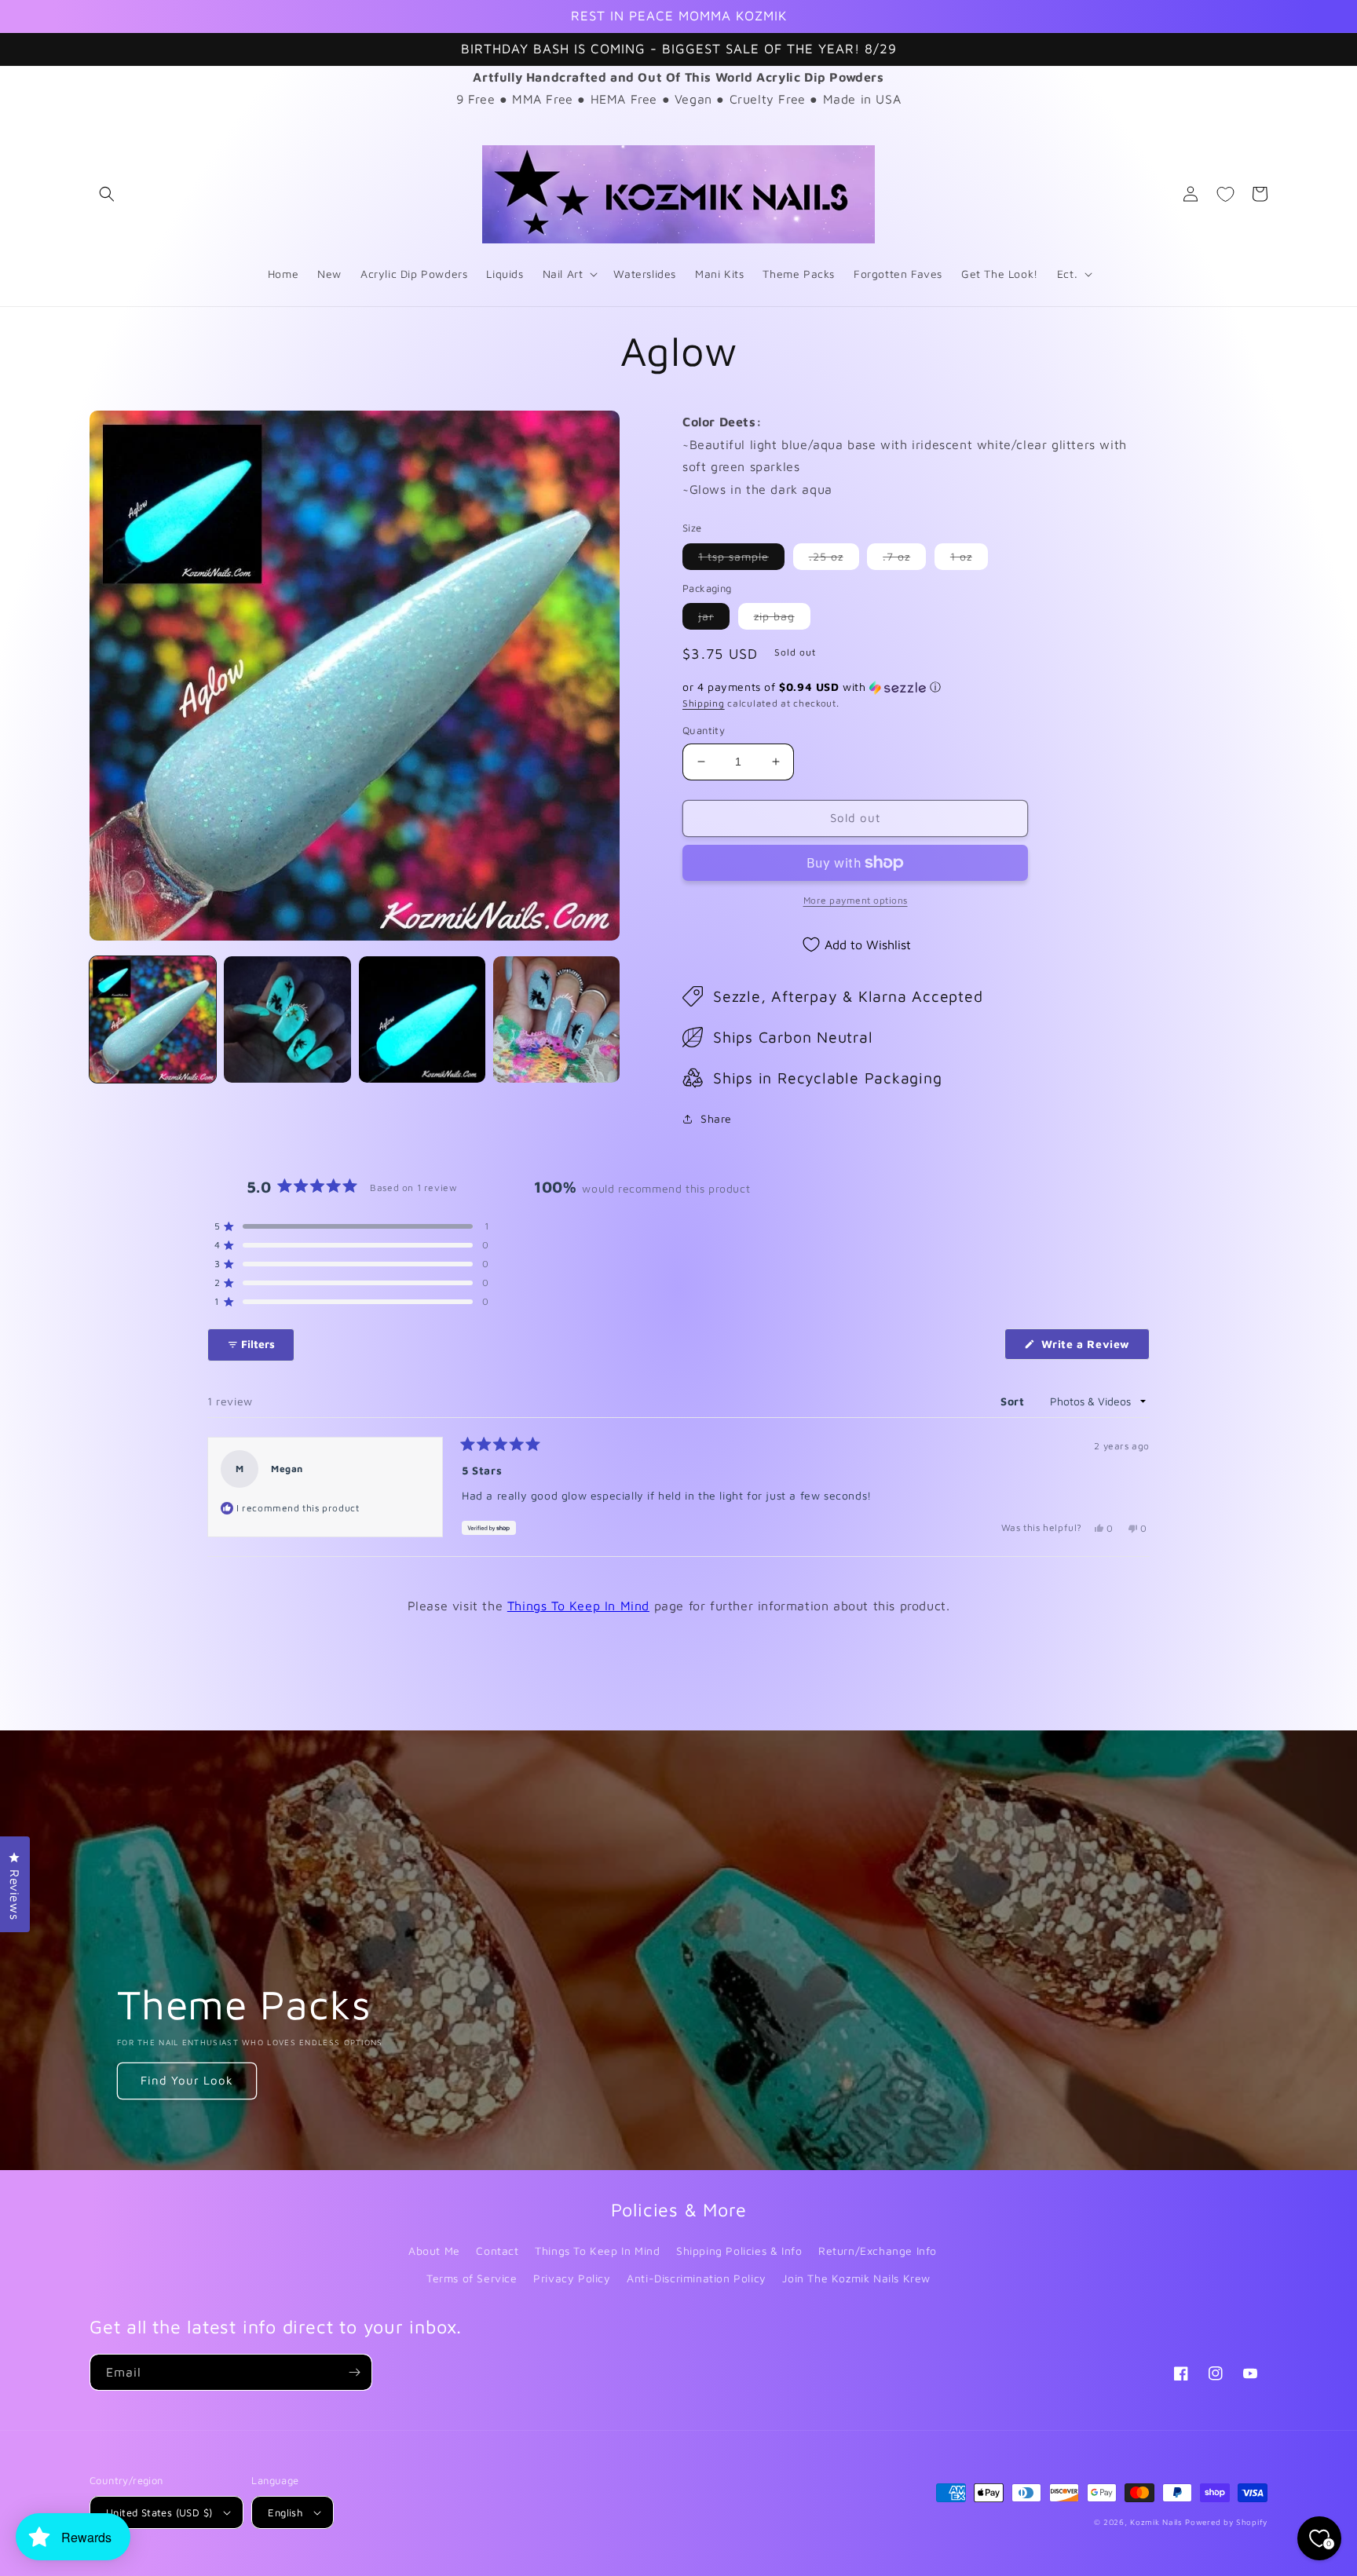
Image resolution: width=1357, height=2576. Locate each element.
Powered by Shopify (1226, 2522)
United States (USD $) (159, 2512)
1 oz (969, 559)
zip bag (782, 619)
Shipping (704, 703)
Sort (1014, 1401)
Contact (497, 2251)
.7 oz (904, 559)
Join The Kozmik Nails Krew (856, 2278)
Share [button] (716, 1118)
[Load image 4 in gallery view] (556, 1019)
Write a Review (1094, 1348)
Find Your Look (187, 2080)
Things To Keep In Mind (578, 1606)
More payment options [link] (856, 900)
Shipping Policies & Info (739, 2251)
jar (714, 619)
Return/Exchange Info (878, 2251)
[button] (107, 194)
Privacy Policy (572, 2278)
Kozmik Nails (1156, 2522)
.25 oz (834, 559)
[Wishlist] (1225, 194)
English (285, 2512)
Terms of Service (472, 2278)
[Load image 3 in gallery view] (422, 1019)
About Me (434, 2251)
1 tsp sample (741, 559)
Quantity (704, 730)
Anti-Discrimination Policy (697, 2278)
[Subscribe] (354, 2372)
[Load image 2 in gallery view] (287, 1019)
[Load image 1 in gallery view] (153, 1019)
